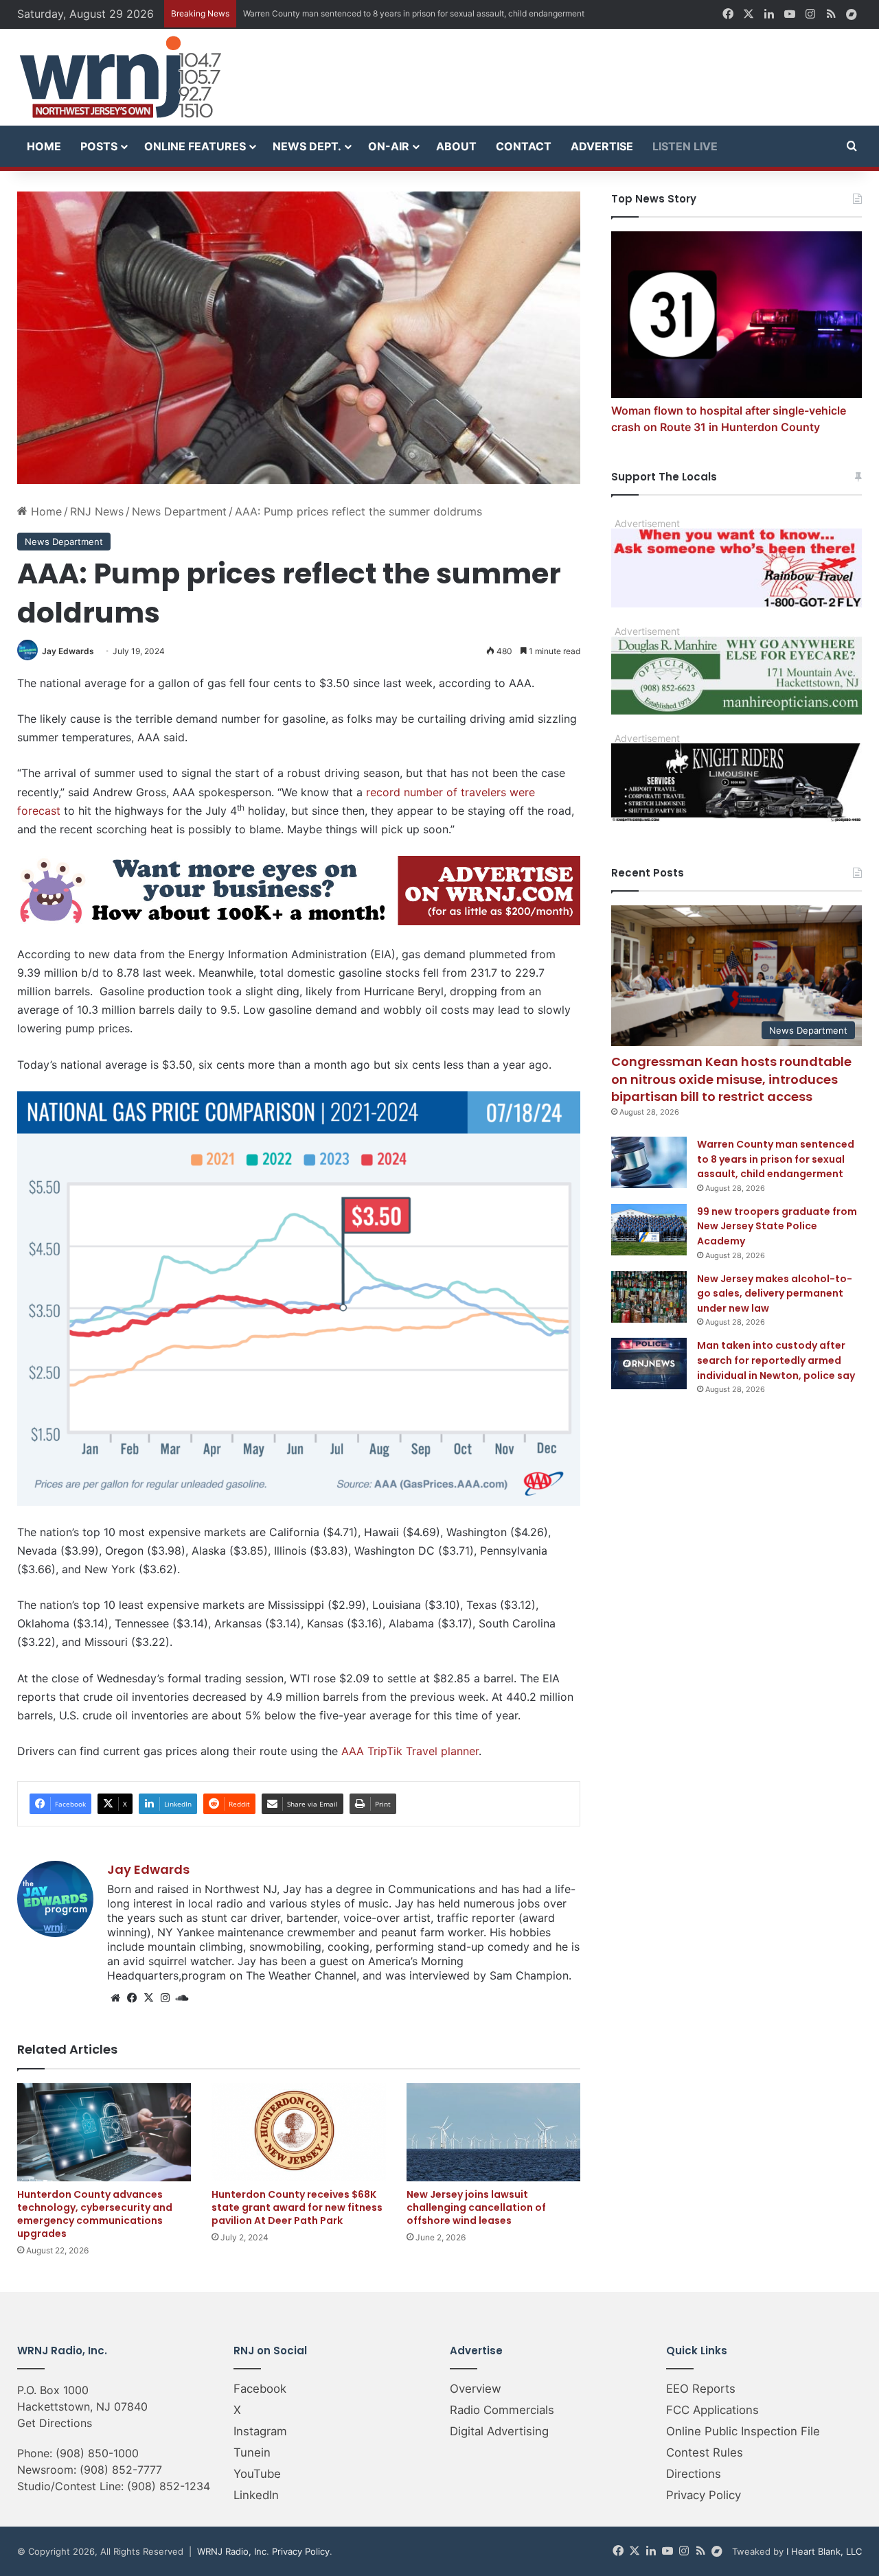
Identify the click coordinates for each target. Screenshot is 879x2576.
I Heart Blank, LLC (824, 2551)
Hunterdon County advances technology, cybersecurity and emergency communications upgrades (95, 2214)
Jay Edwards (68, 651)
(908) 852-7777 (121, 2470)
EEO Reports (701, 2389)
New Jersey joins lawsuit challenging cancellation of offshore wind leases (476, 2207)
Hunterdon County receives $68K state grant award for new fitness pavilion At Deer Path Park (297, 2207)
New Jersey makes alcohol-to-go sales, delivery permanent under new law (775, 1293)
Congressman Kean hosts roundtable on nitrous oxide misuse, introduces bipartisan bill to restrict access (731, 1079)
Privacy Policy (704, 2495)
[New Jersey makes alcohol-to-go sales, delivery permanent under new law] (649, 1297)
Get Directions (55, 2423)
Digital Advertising (499, 2431)
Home (44, 146)
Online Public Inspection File (743, 2431)
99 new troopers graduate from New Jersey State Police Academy (777, 1226)
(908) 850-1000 (97, 2453)
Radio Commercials (502, 2410)
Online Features (195, 146)
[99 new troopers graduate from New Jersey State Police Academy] (649, 1230)
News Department (179, 511)
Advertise (602, 146)
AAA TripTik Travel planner (410, 1751)
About (456, 146)
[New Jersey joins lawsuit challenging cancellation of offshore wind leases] (493, 2132)
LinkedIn (256, 2495)
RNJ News (97, 511)
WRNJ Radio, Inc (232, 2551)
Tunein (252, 2452)
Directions (694, 2474)
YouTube (257, 2474)
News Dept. (307, 146)
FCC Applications (712, 2410)
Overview (476, 2389)
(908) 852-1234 (169, 2486)
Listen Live (685, 146)
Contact (524, 146)
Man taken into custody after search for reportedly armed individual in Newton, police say (776, 1360)
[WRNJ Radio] (120, 77)
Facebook (260, 2389)
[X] (148, 1998)
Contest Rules (705, 2452)
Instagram (260, 2431)
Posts (99, 146)
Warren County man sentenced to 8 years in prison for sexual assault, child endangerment (776, 1159)
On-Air (389, 146)
